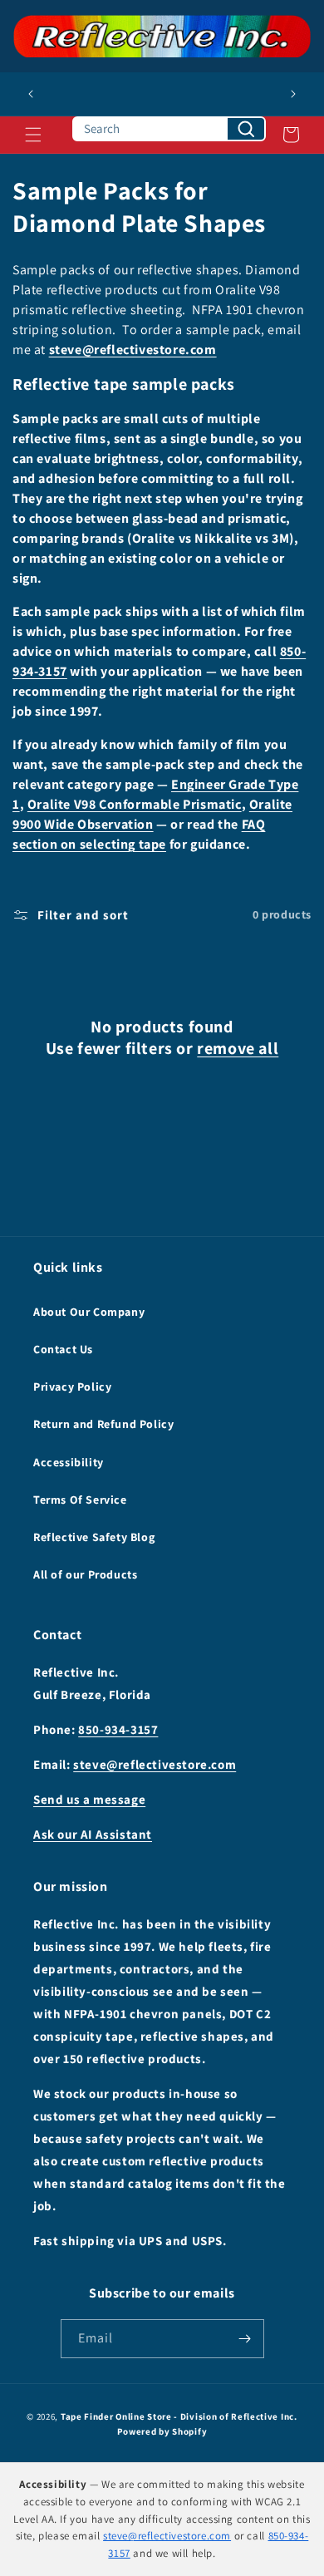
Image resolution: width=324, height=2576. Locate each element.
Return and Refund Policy (103, 1424)
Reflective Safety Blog (94, 1537)
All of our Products (85, 1574)
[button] (33, 135)
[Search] (246, 129)
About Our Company (89, 1312)
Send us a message (89, 1799)
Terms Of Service (80, 1500)
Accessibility (69, 1462)
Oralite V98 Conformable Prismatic (135, 804)
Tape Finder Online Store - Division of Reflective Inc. (179, 2416)
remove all (238, 1048)
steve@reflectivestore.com (133, 350)
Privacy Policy (72, 1387)
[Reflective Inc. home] (162, 36)
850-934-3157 (118, 1729)
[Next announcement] (293, 94)
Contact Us (63, 1349)
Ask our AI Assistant (93, 1834)
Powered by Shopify (162, 2431)
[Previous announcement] (31, 94)
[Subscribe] (245, 2339)
